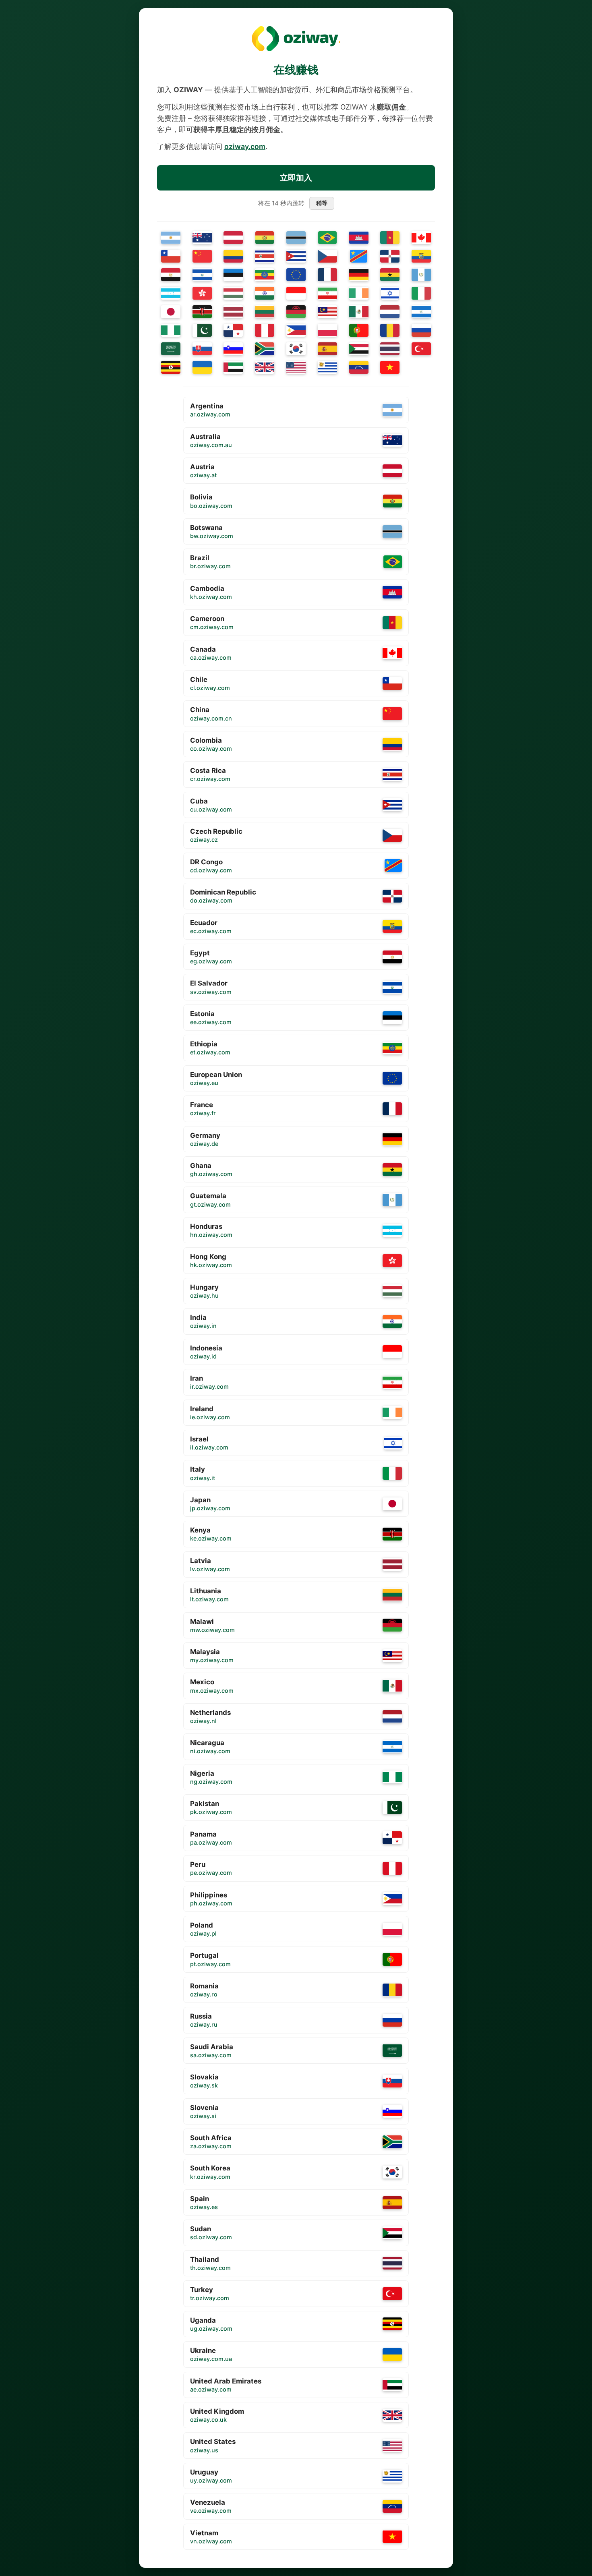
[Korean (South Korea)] (296, 349)
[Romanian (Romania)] (390, 330)
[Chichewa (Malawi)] (296, 312)
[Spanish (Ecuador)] (421, 256)
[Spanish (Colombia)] (233, 256)
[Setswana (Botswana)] (296, 238)
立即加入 (296, 178)
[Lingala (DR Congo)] (359, 256)
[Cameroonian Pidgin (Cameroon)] (390, 238)
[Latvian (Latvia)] (233, 312)
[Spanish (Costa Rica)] (265, 256)
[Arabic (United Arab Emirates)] (233, 367)
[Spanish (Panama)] (233, 330)
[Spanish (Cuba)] (296, 256)
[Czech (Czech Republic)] (327, 256)
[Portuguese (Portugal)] (359, 330)
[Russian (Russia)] (421, 330)
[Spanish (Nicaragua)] (421, 312)
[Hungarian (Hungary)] (233, 293)
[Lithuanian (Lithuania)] (265, 312)
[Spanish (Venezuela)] (359, 367)
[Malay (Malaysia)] (327, 312)
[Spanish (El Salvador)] (202, 275)
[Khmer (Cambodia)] (359, 238)
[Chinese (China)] (202, 256)
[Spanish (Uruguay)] (327, 367)
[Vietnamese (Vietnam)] (390, 367)
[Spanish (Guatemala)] (421, 275)
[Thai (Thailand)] (390, 349)
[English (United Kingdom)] (265, 367)
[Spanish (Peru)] (265, 330)
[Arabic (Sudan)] (359, 349)
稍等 (321, 203)
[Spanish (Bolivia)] (265, 238)
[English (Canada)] (421, 238)
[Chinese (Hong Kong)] (202, 293)
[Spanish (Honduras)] (171, 293)
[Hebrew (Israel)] (390, 293)
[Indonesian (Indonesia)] (296, 293)
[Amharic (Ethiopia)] (265, 275)
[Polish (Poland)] (327, 330)
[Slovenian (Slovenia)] (233, 349)
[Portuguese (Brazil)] (327, 238)
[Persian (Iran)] (327, 293)
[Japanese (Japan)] (171, 312)
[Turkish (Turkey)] (421, 349)
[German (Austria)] (233, 238)
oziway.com (245, 146)
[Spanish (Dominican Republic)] (390, 256)
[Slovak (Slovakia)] (202, 349)
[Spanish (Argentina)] (171, 238)
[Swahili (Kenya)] (202, 312)
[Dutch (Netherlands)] (390, 312)
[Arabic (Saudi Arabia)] (171, 349)
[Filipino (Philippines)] (296, 330)
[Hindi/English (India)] (265, 293)
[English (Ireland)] (359, 293)
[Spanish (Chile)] (171, 256)
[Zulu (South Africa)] (265, 349)
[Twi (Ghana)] (390, 275)
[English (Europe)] (296, 275)
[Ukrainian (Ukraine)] (202, 367)
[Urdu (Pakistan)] (202, 330)
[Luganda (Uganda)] (171, 367)
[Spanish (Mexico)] (359, 312)
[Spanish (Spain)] (327, 349)
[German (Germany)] (359, 275)
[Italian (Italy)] (421, 293)
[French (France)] (327, 275)
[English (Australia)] (202, 238)
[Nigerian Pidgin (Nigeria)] (171, 330)
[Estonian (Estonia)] (233, 275)
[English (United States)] (296, 367)
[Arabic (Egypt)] (171, 275)
